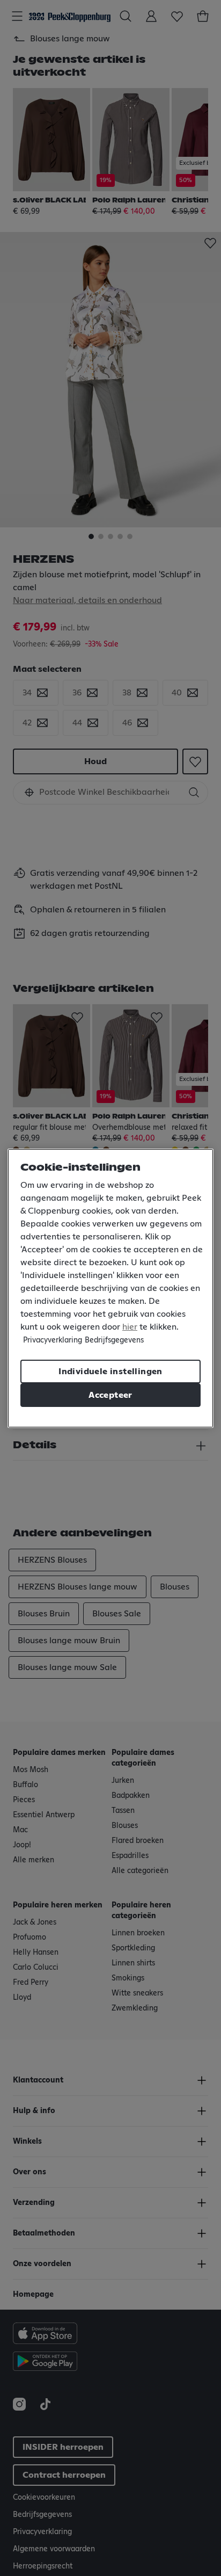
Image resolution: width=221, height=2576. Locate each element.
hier (130, 1327)
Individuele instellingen (110, 1372)
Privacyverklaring (53, 1340)
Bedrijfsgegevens (114, 1340)
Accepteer (110, 1395)
